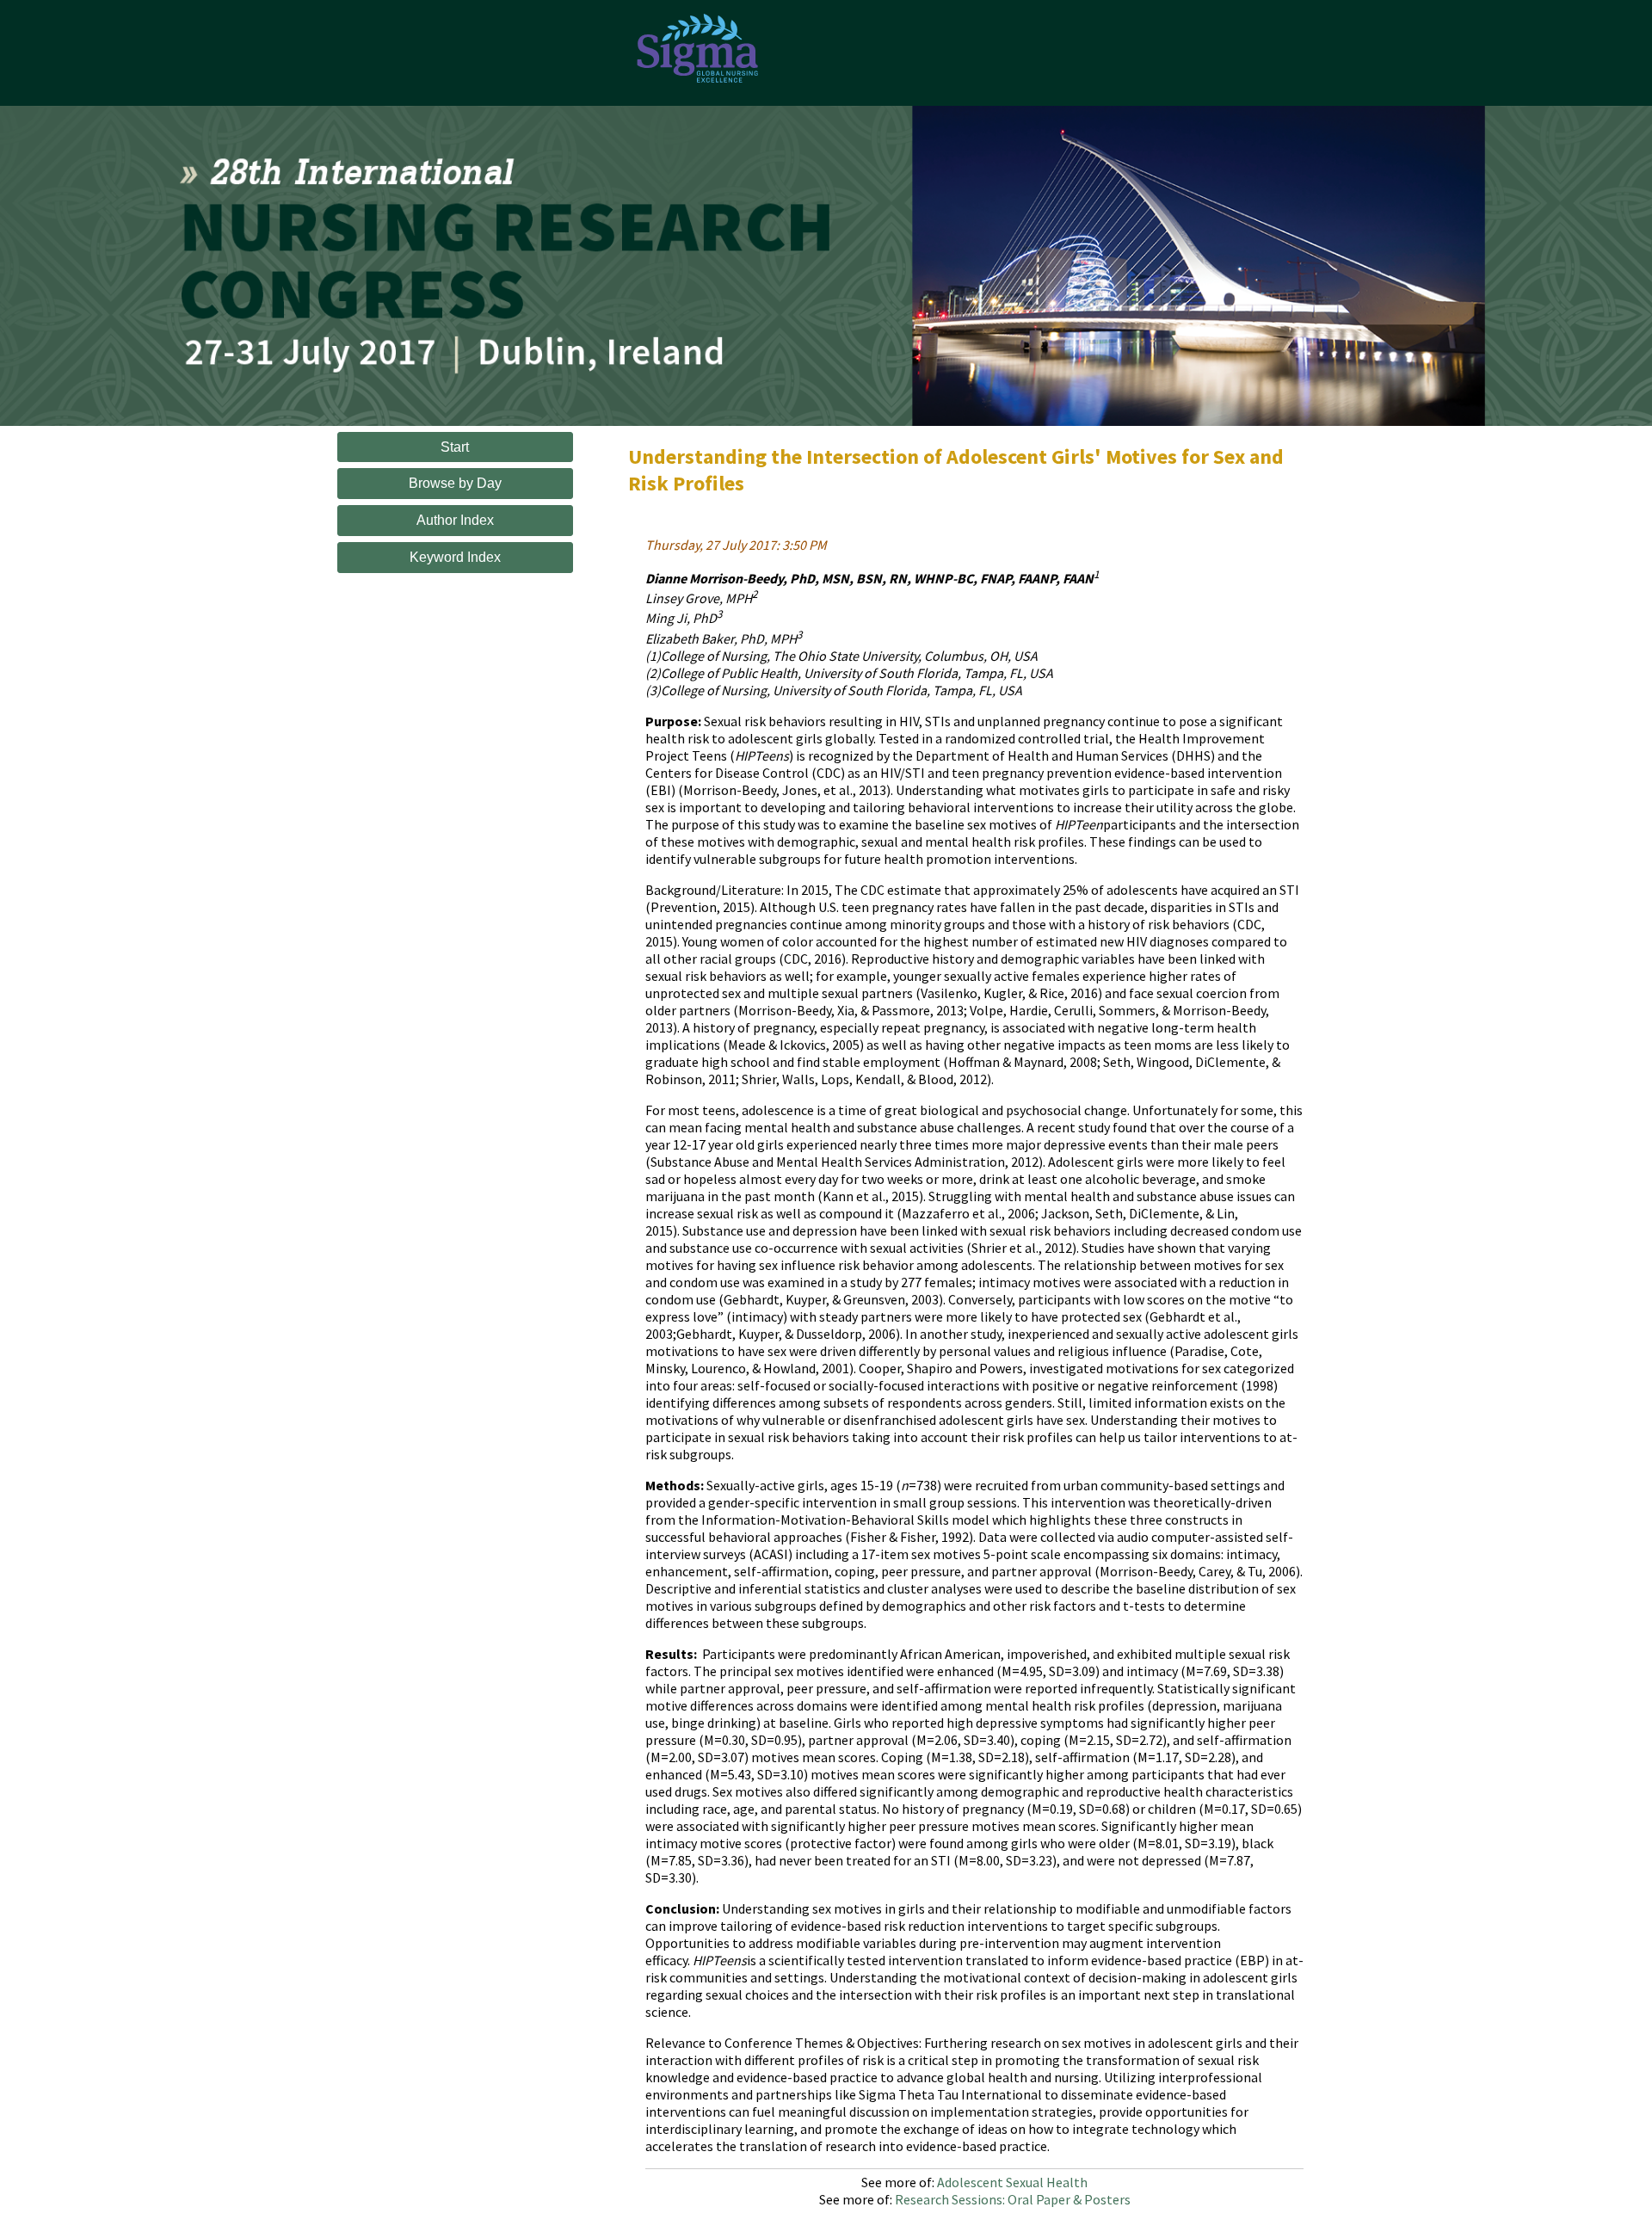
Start (455, 447)
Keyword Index (455, 557)
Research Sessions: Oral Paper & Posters (1013, 2199)
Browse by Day (455, 483)
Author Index (455, 520)
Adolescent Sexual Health (1012, 2182)
